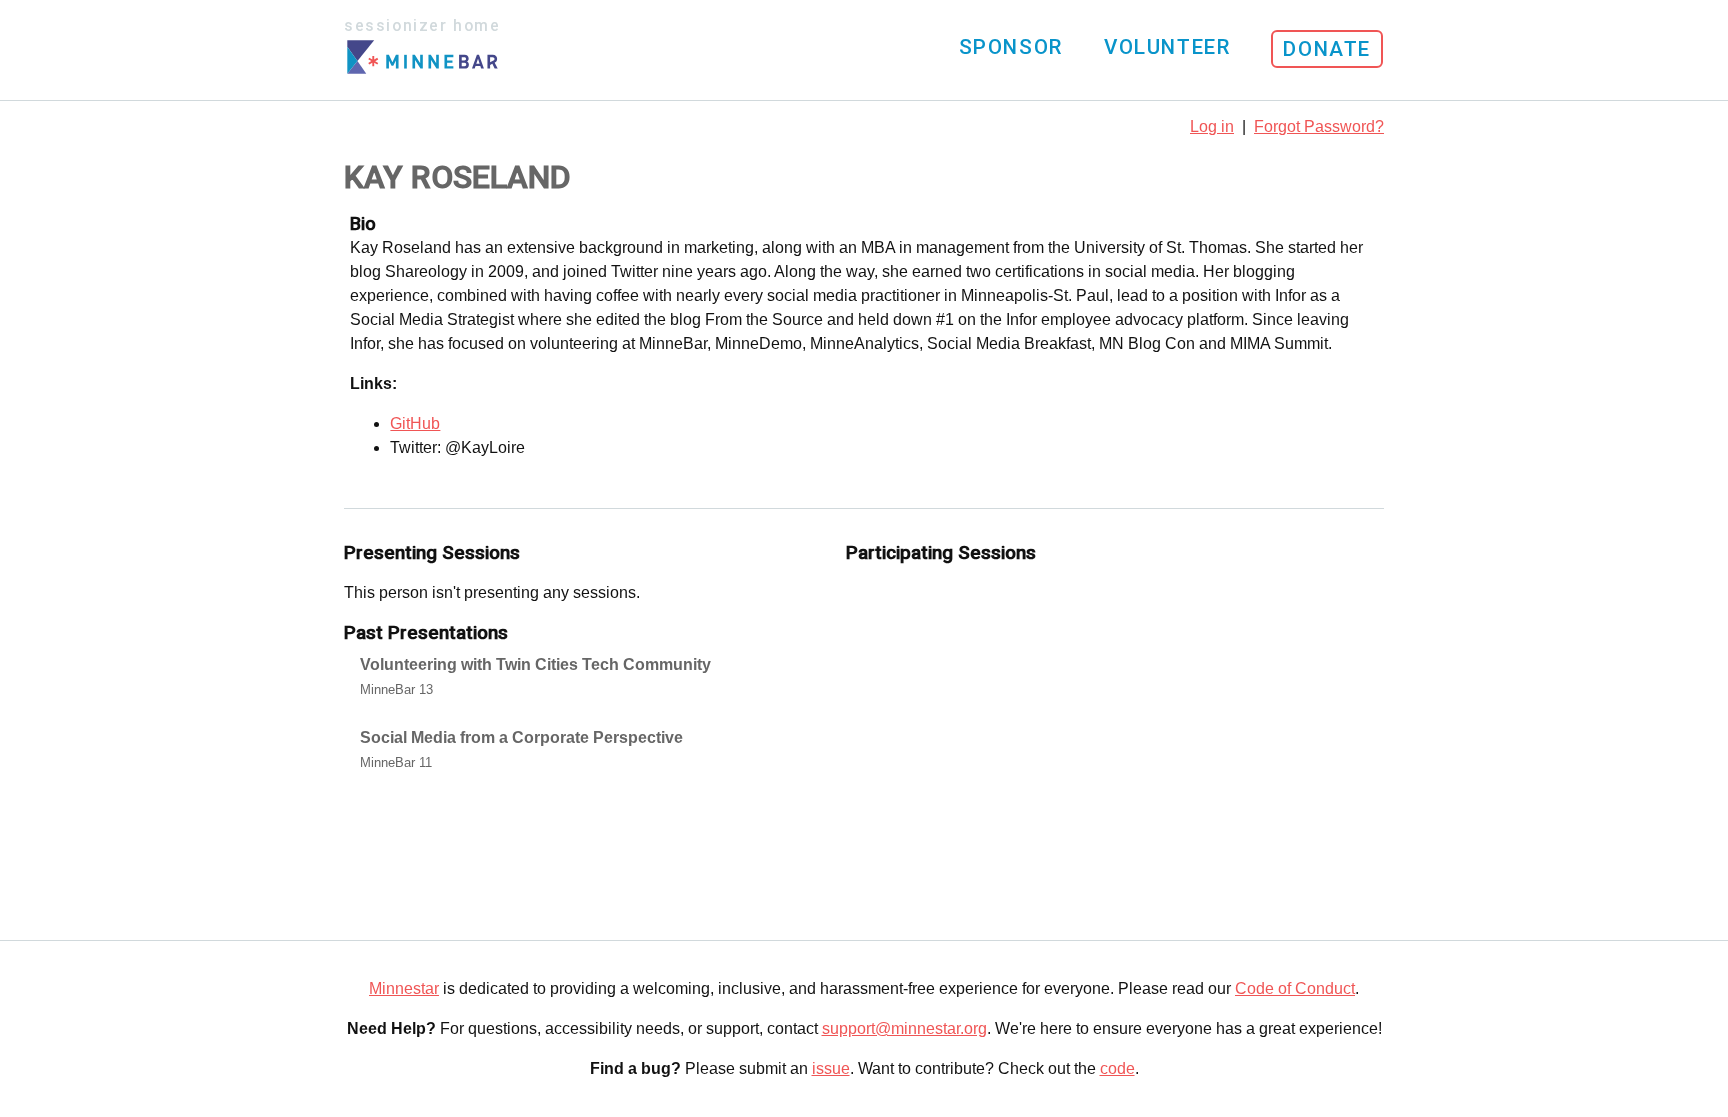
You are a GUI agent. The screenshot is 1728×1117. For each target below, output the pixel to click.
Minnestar (404, 988)
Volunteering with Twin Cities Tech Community (535, 664)
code (1117, 1068)
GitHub (415, 423)
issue (831, 1068)
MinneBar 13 (396, 689)
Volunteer (1167, 47)
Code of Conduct (1295, 988)
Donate (1327, 49)
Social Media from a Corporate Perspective (521, 737)
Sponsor (1011, 47)
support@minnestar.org (904, 1028)
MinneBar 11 (396, 762)
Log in (1212, 126)
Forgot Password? (1319, 126)
